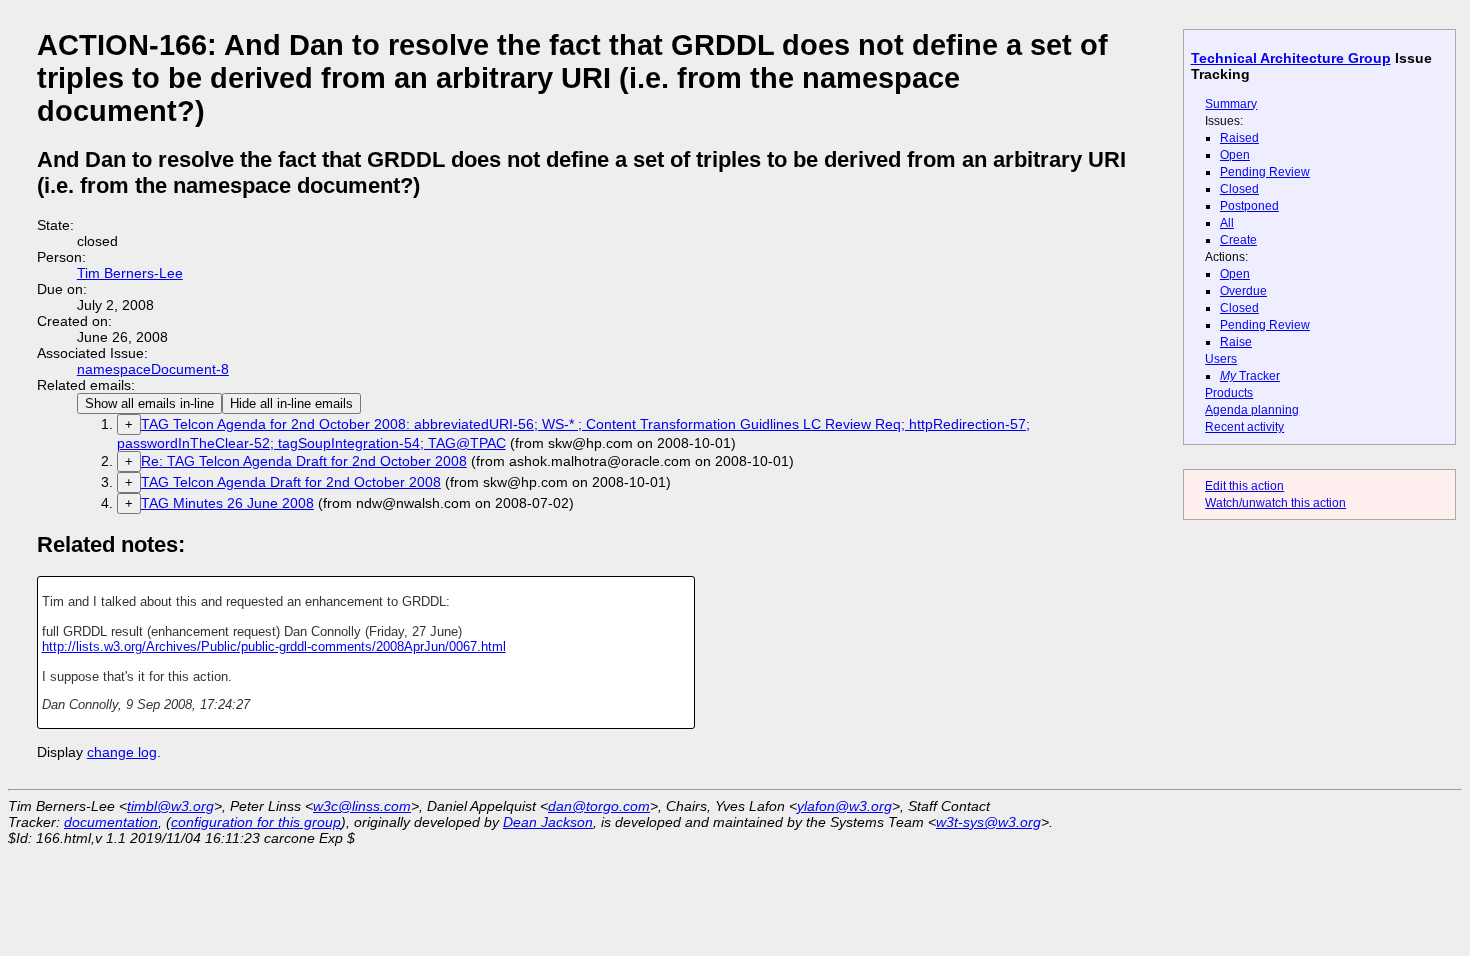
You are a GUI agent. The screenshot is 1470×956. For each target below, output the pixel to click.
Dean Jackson (548, 822)
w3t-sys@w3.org (988, 822)
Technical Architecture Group (1291, 58)
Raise (1236, 342)
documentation (111, 822)
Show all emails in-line (149, 403)
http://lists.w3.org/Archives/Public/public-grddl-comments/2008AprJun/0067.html (274, 646)
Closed (1239, 189)
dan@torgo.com (599, 806)
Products (1229, 393)
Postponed (1249, 206)
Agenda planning (1252, 410)
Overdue (1243, 291)
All (1227, 223)
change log (122, 752)
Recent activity (1244, 427)
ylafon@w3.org (844, 806)
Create (1238, 240)
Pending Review (1265, 172)
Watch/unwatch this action (1275, 503)
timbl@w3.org (170, 806)
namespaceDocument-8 (153, 369)
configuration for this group (256, 822)
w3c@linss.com (362, 806)
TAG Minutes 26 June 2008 (227, 503)
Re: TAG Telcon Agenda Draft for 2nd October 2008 (304, 461)
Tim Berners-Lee (130, 273)
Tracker (1250, 376)
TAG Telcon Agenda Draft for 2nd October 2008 (291, 482)
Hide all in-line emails (291, 403)
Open (1235, 155)
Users (1221, 359)
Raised (1239, 138)
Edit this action (1244, 486)
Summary (1231, 104)
